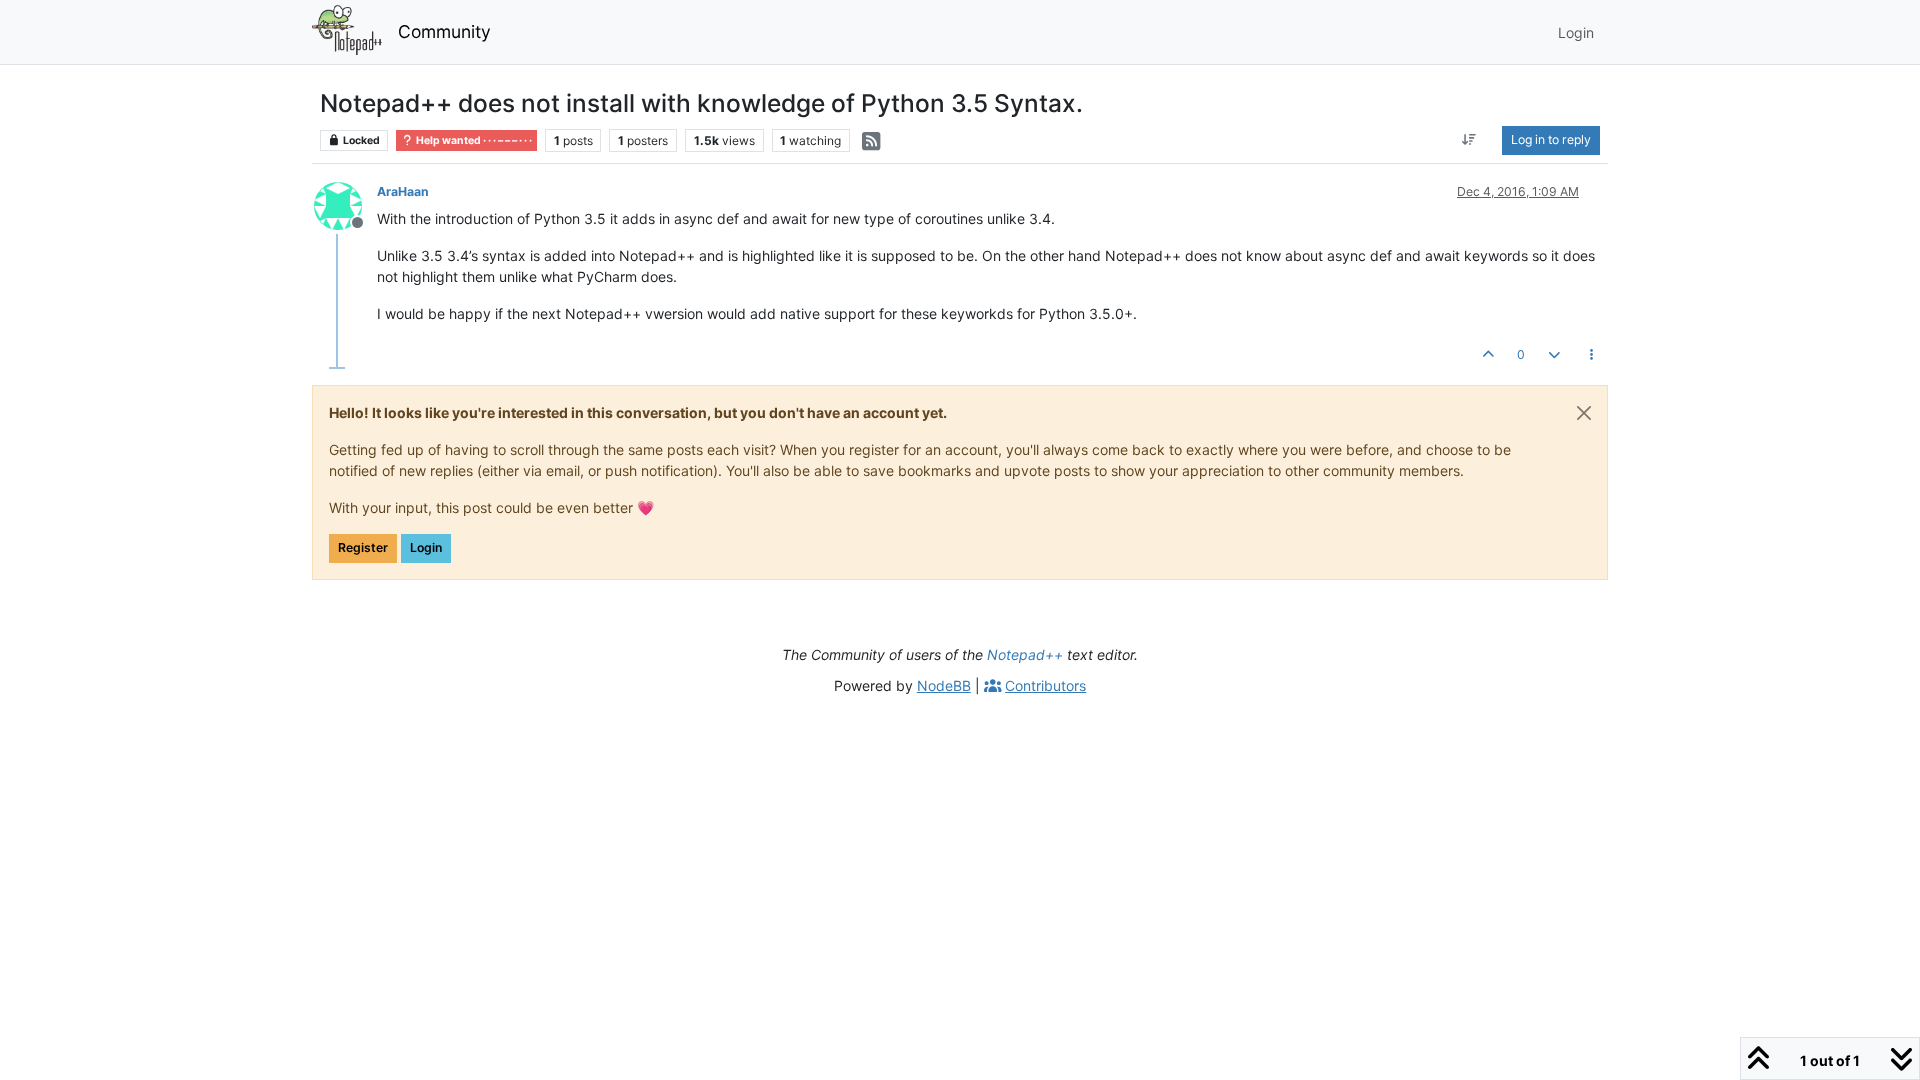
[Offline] (345, 204)
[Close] (1584, 413)
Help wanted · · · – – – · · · (473, 140)
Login (426, 547)
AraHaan (403, 191)
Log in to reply (1551, 139)
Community (444, 31)
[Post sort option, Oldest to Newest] (1469, 140)
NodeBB (944, 685)
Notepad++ (1025, 654)
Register (363, 547)
